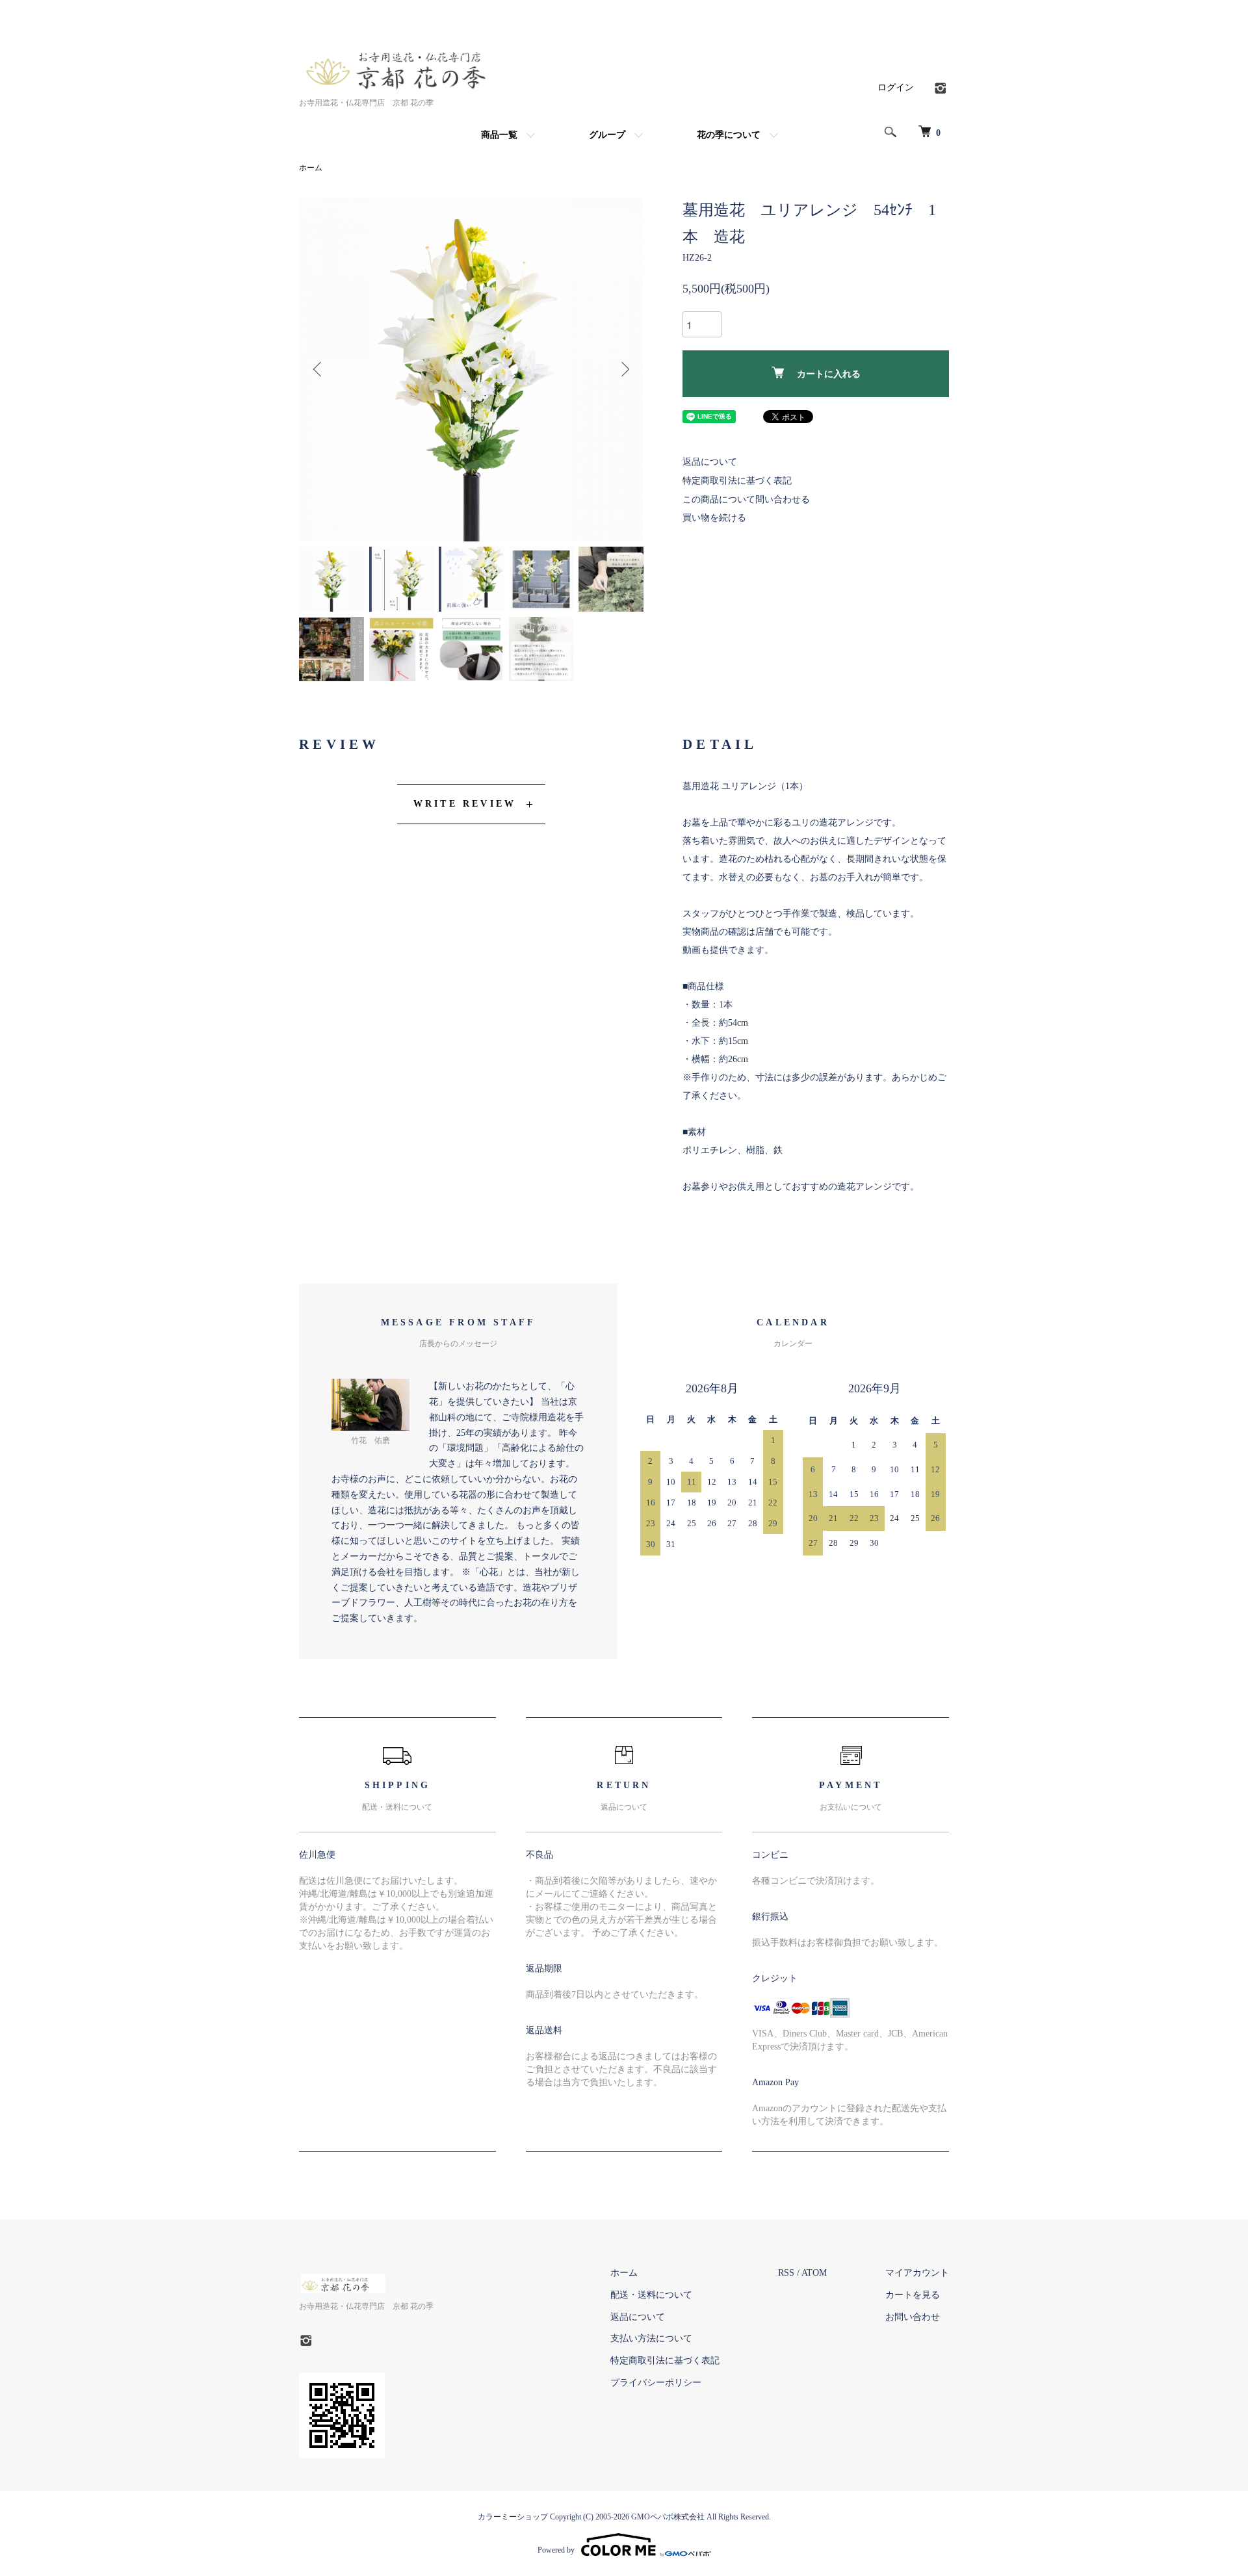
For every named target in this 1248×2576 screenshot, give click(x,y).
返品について (710, 462)
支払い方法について (651, 2338)
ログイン (896, 87)
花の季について (729, 135)
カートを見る (913, 2295)
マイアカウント (917, 2273)
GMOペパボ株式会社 (668, 2517)
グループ (607, 135)
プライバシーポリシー (656, 2383)
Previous (318, 369)
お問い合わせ (913, 2317)
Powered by (556, 2550)
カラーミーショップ (513, 2517)
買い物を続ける (714, 518)
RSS (786, 2273)
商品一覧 (499, 135)
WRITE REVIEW (465, 804)
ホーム (311, 168)
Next (624, 369)
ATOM (814, 2273)
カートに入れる (829, 374)
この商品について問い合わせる (746, 500)
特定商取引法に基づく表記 (737, 481)
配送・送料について (651, 2295)
